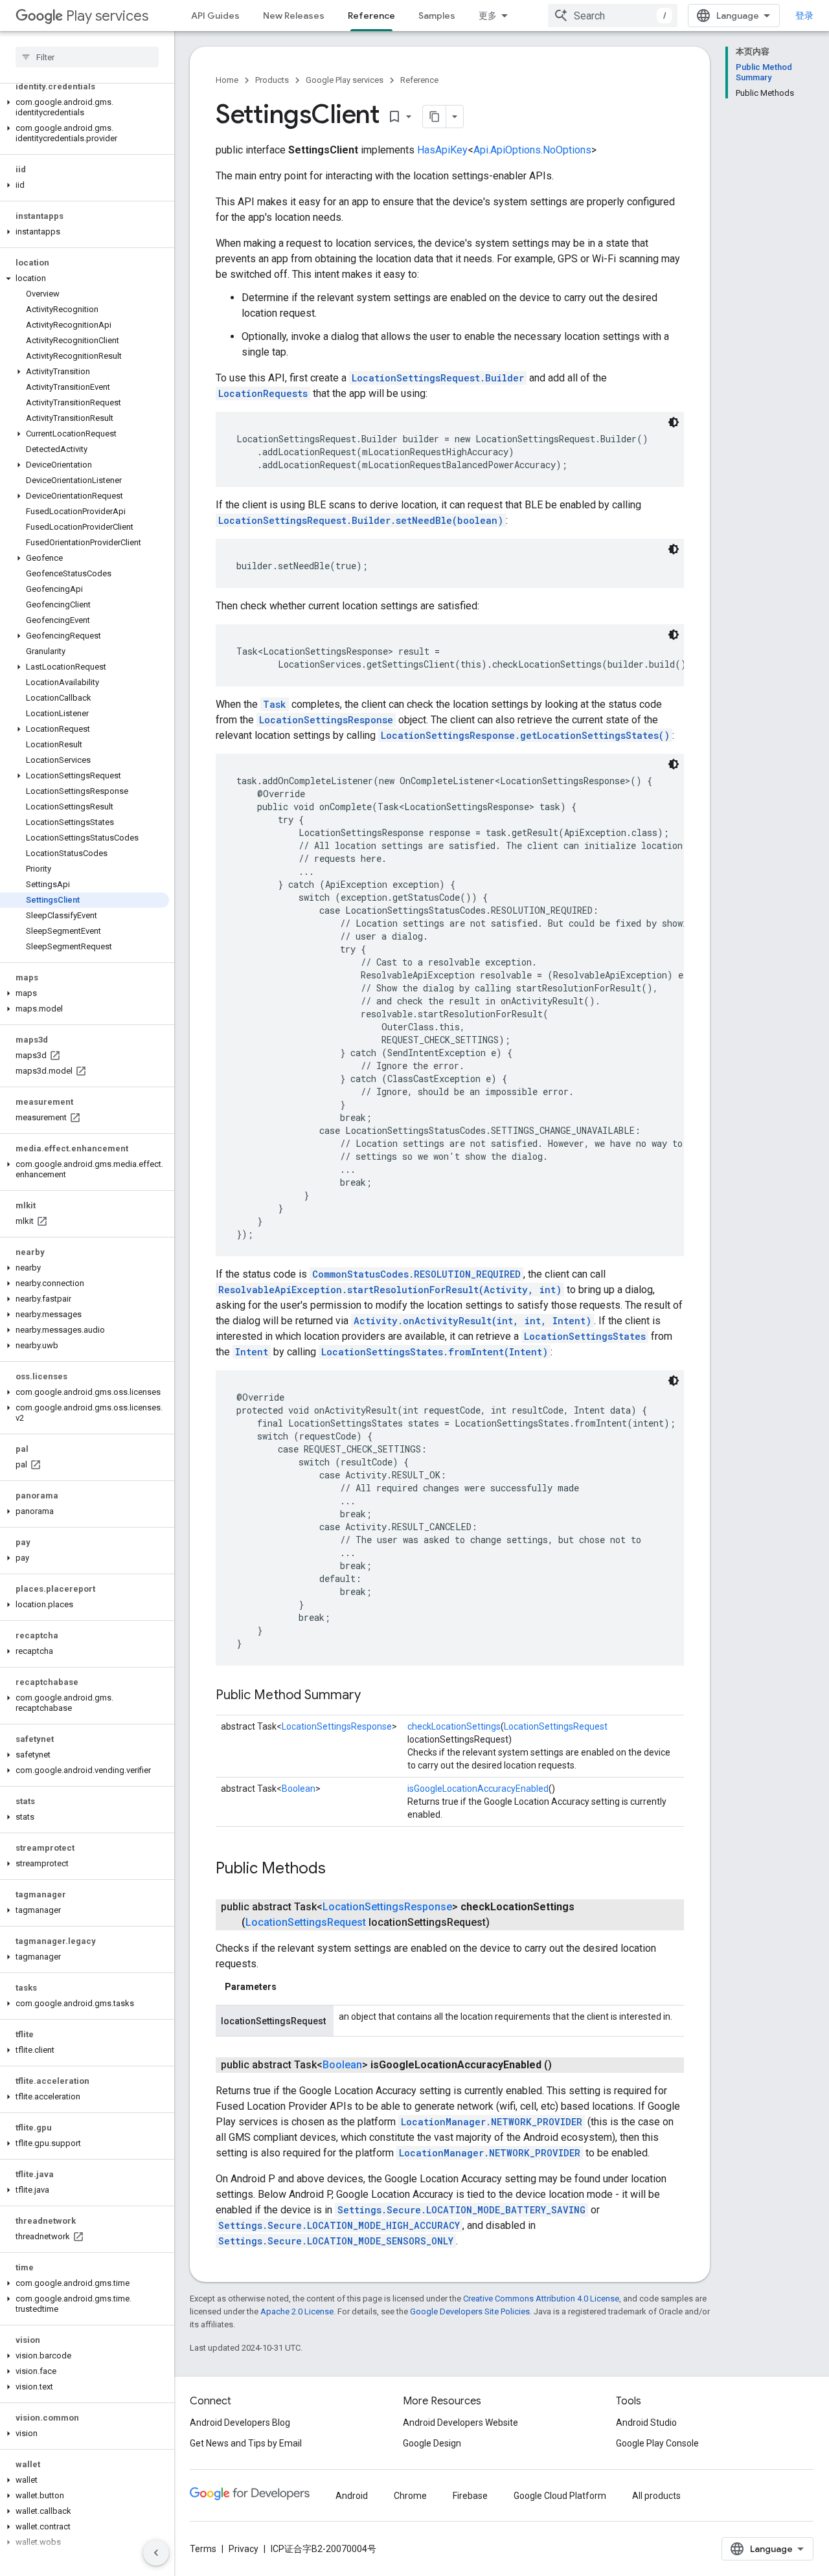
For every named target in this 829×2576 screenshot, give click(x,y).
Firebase (470, 2496)
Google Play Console (657, 2443)
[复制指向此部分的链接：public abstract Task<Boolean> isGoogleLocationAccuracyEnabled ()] (565, 2065)
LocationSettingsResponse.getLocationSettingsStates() (525, 735)
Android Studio (646, 2423)
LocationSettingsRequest (556, 1726)
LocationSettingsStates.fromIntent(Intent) (435, 1352)
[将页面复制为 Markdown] (435, 117)
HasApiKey (442, 150)
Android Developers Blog (240, 2423)
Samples (437, 16)
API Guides (215, 16)
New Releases (294, 16)
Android (352, 2496)
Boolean (299, 1789)
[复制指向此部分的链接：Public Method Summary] (374, 1696)
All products (656, 2496)
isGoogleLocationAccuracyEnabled (478, 1789)
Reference (371, 16)
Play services (107, 16)
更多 (488, 16)
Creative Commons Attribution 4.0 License (541, 2299)
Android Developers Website (460, 2423)
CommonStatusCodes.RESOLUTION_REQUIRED (416, 1274)
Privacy (244, 2549)
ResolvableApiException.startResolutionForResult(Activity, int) (390, 1290)
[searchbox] (87, 57)
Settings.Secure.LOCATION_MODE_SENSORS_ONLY (336, 2241)
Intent (252, 1352)
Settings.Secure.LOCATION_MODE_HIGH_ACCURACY (339, 2225)
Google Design (432, 2443)
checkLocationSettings (454, 1726)
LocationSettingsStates (585, 1336)
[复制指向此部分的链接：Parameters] (290, 1987)
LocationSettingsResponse (326, 720)
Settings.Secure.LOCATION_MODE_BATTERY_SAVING (461, 2210)
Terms (203, 2549)
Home (227, 80)
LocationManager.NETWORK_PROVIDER (492, 2122)
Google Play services (345, 80)
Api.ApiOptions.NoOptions (532, 150)
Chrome (410, 2496)
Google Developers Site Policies (470, 2311)
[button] (85, 107)
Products (272, 80)
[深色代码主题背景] (674, 422)
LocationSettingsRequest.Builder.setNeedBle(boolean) (361, 520)
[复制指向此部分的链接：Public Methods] (339, 1870)
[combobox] (613, 16)
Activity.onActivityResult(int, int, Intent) (472, 1321)
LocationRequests (263, 393)
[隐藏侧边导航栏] (156, 2553)
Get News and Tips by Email (246, 2443)
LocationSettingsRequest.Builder (438, 378)
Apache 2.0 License (297, 2311)
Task (275, 704)
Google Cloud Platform (560, 2496)
